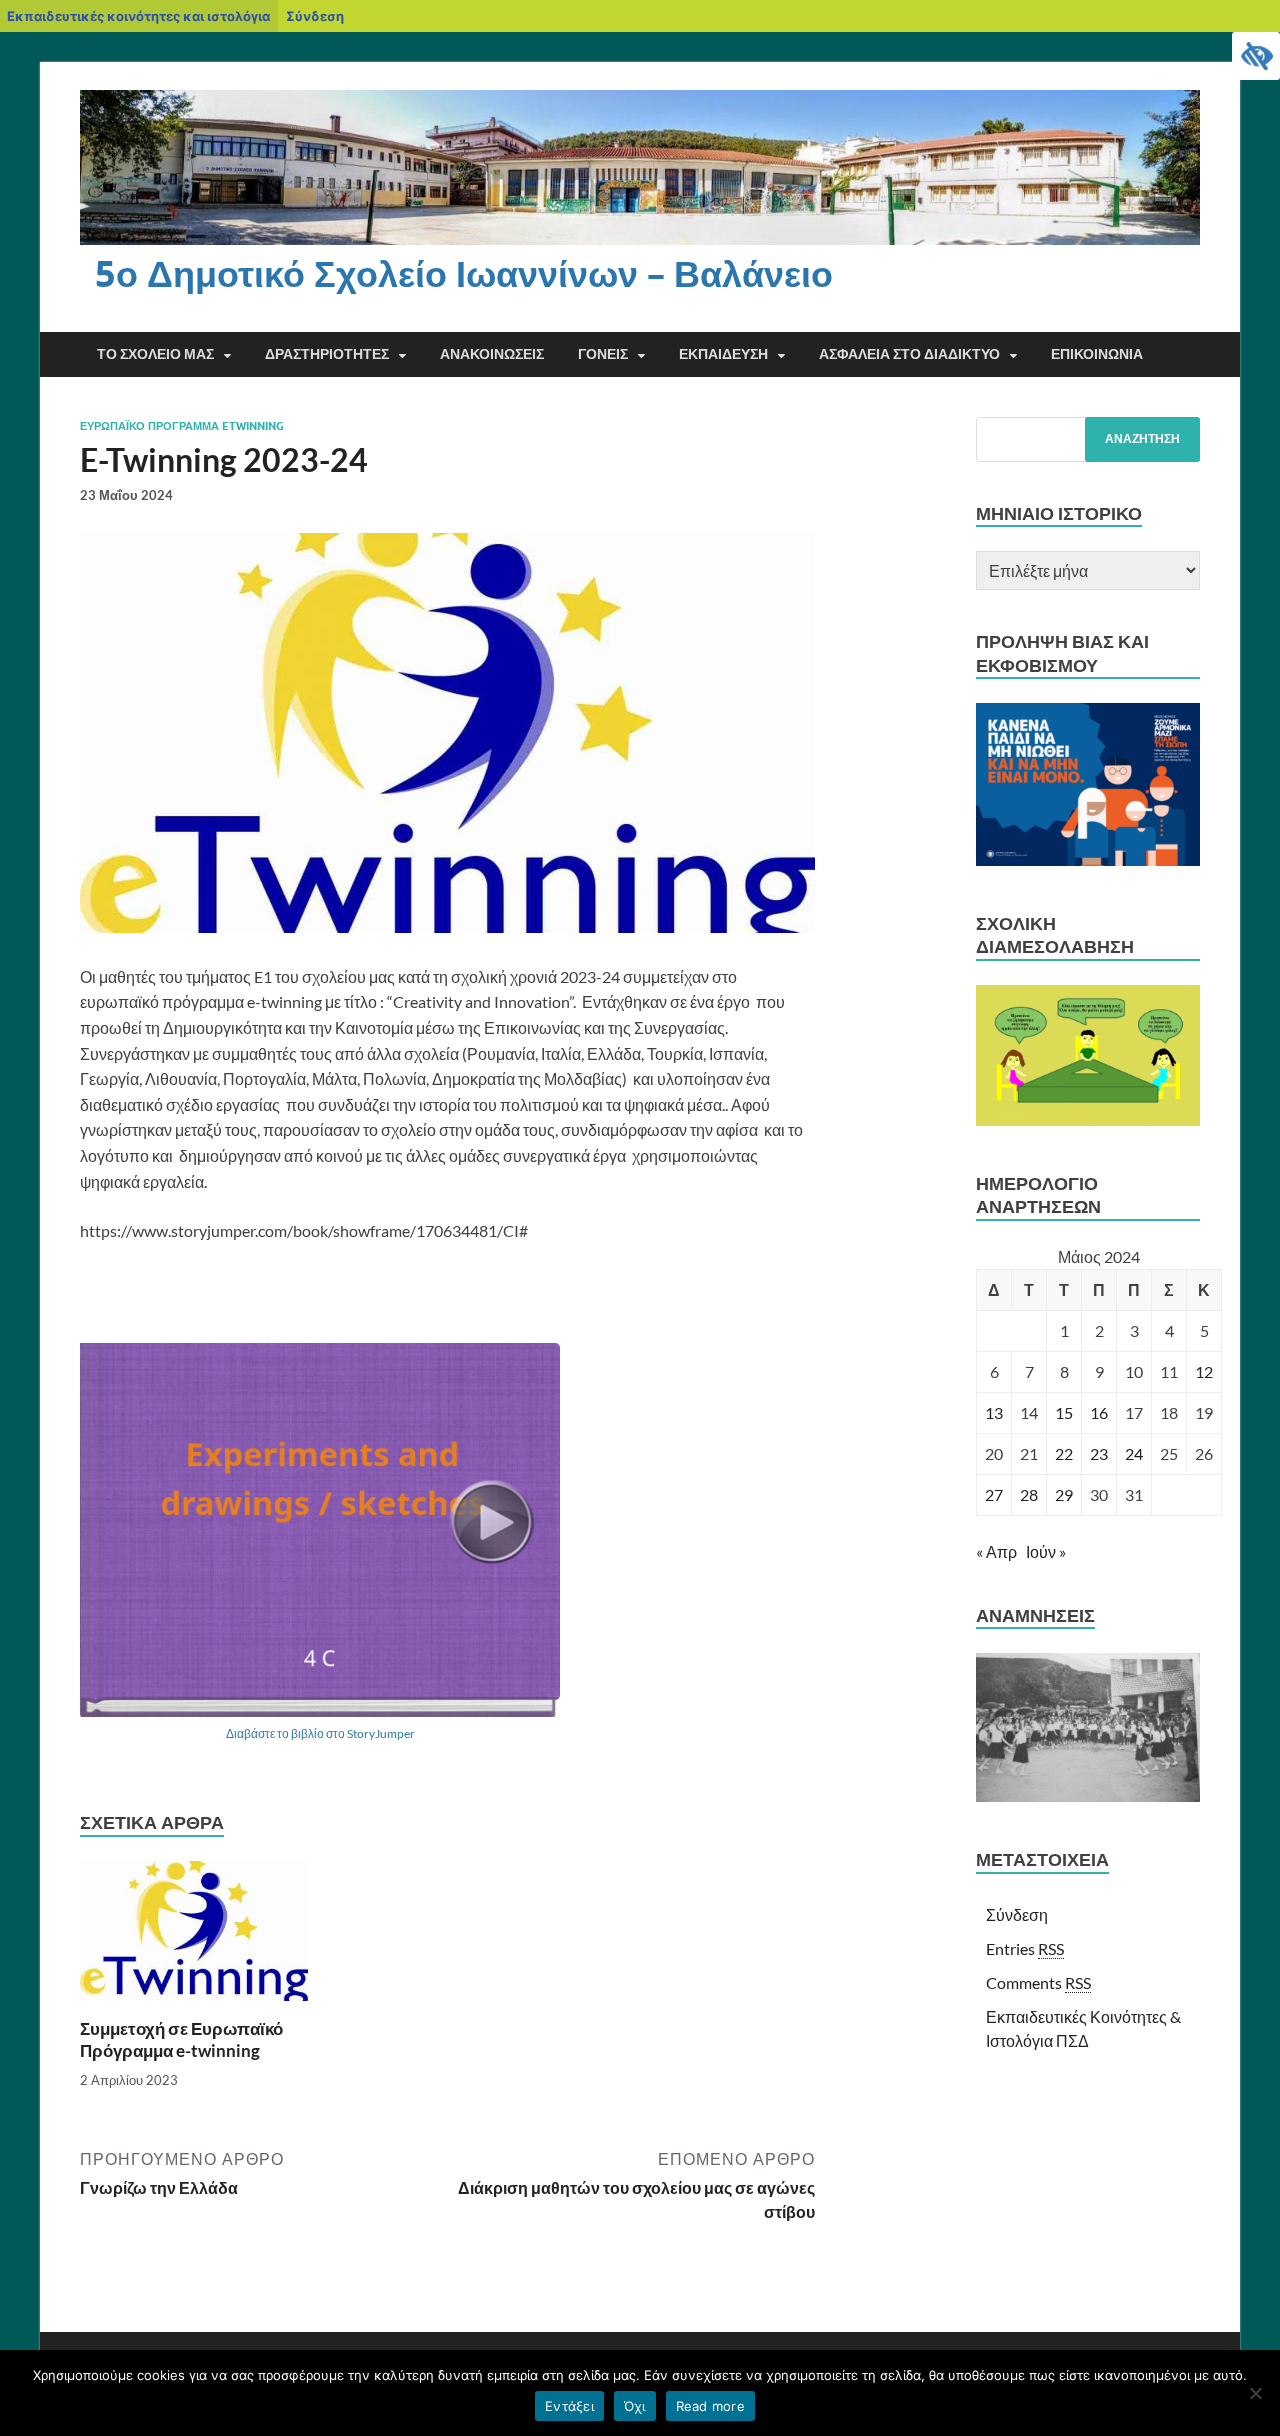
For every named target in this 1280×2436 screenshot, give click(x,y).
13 (994, 1412)
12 (1204, 1371)
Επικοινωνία (1097, 354)
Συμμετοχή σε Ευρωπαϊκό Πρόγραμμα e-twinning (181, 2039)
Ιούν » (1046, 1551)
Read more (710, 2406)
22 (1064, 1453)
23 (1099, 1453)
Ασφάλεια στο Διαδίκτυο (909, 354)
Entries (1025, 1948)
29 (1064, 1494)
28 (1029, 1494)
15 (1064, 1412)
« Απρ (996, 1551)
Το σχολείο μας (155, 354)
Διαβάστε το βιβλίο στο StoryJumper (320, 1733)
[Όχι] (1255, 2393)
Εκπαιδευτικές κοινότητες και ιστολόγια (138, 16)
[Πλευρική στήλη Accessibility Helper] (1256, 56)
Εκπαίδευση (723, 354)
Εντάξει (569, 2406)
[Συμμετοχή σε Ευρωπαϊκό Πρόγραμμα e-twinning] (194, 1937)
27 (994, 1494)
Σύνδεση (315, 16)
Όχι (635, 2406)
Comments (1038, 1982)
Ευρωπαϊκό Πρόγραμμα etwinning (182, 426)
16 (1099, 1412)
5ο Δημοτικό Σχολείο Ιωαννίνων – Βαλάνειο (464, 273)
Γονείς (603, 354)
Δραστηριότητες (327, 354)
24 (1134, 1453)
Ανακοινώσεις (492, 354)
